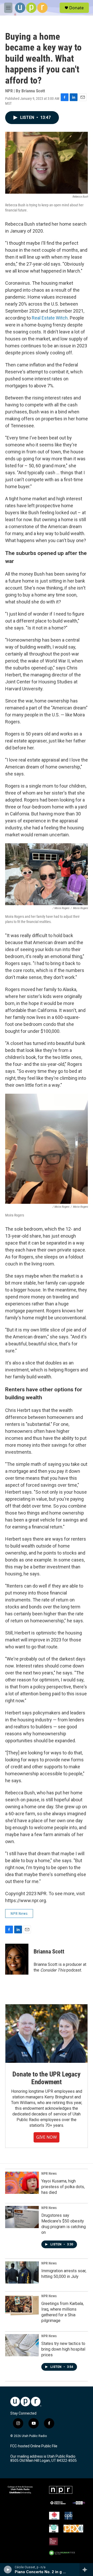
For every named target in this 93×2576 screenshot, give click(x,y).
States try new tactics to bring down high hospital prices (63, 2349)
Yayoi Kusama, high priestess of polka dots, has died (63, 2187)
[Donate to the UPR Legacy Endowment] (47, 2034)
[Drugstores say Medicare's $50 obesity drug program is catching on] (22, 2217)
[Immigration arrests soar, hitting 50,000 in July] (22, 2272)
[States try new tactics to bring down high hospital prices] (22, 2345)
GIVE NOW (47, 2137)
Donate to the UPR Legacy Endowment (46, 2078)
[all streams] (86, 2570)
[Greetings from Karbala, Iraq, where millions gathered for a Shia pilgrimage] (22, 2305)
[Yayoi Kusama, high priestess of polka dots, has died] (22, 2183)
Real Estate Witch (50, 318)
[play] (8, 2570)
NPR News (19, 1913)
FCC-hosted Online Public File (34, 2446)
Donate (76, 8)
